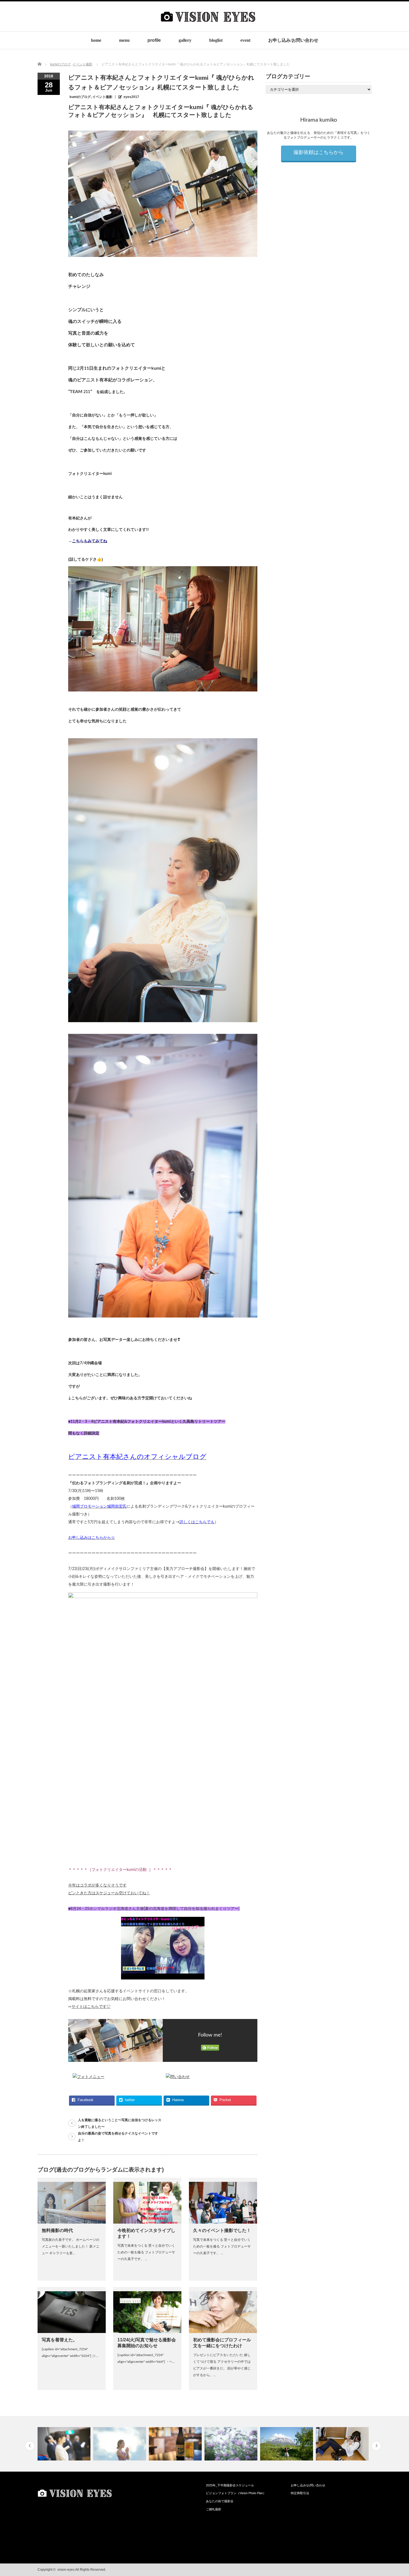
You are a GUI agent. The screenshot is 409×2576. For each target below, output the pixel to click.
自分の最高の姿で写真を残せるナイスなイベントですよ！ (118, 2137)
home (96, 40)
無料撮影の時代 (57, 2230)
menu (124, 40)
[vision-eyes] (208, 27)
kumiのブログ (80, 97)
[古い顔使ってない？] (343, 2444)
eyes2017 (131, 97)
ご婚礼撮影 (214, 2509)
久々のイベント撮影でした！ (222, 2230)
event (245, 40)
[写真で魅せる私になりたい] (176, 2444)
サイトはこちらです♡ (91, 2007)
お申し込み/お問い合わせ (293, 40)
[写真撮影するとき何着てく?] (120, 2444)
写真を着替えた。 (60, 2340)
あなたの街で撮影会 (220, 2501)
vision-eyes (66, 2570)
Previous (30, 2446)
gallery (185, 40)
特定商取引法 (300, 2493)
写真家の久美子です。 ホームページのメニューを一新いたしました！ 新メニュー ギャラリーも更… (71, 2246)
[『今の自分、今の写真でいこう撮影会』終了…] (287, 2444)
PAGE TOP (395, 2492)
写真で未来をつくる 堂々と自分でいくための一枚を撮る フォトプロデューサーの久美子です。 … (146, 2252)
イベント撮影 (102, 97)
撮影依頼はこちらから (319, 153)
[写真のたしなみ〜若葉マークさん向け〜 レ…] (232, 2444)
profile (154, 40)
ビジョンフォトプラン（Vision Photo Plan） (236, 2493)
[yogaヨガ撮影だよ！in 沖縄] (65, 2444)
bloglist (216, 40)
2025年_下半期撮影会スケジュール (230, 2485)
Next (376, 2446)
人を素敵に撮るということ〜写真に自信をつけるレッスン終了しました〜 (120, 2123)
